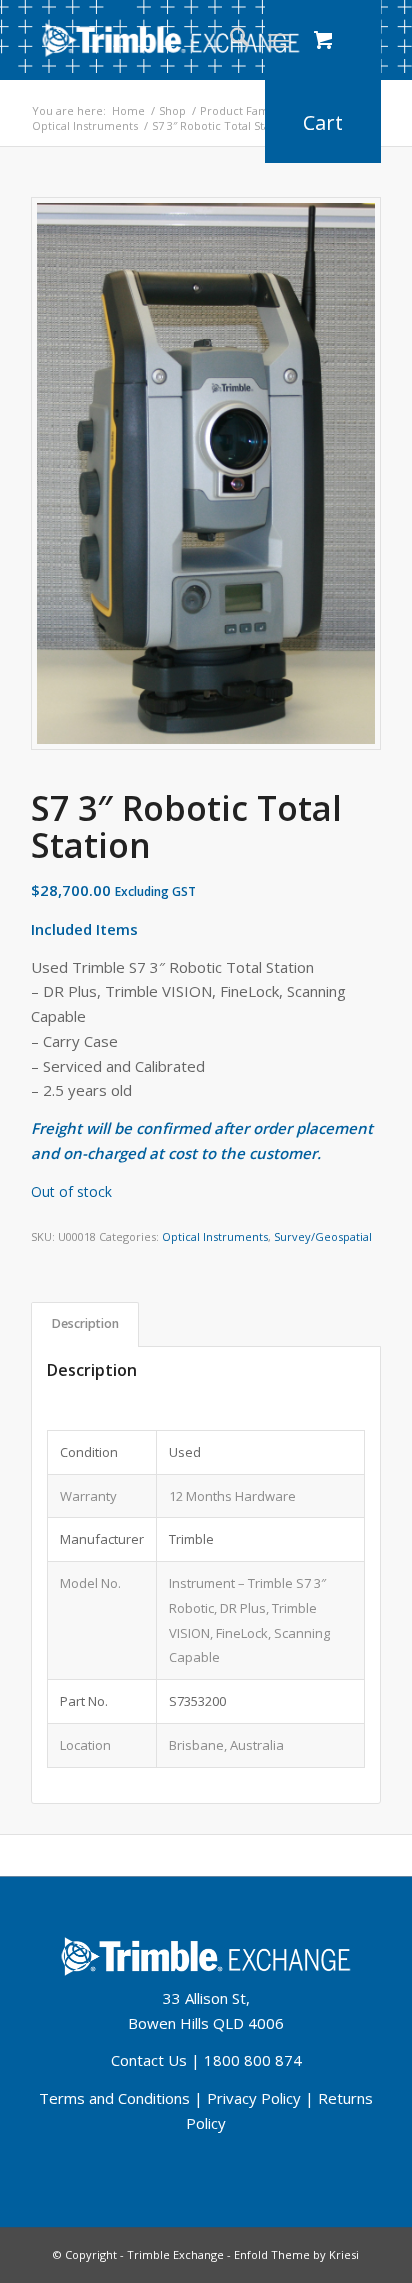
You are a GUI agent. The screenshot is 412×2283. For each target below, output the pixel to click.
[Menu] (278, 40)
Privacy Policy (254, 2098)
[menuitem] (229, 40)
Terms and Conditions (114, 2098)
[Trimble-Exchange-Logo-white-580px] (171, 40)
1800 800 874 (253, 2060)
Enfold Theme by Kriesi (296, 2254)
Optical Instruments (215, 1236)
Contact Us (149, 2060)
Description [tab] (85, 1323)
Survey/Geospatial (323, 1236)
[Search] (229, 40)
